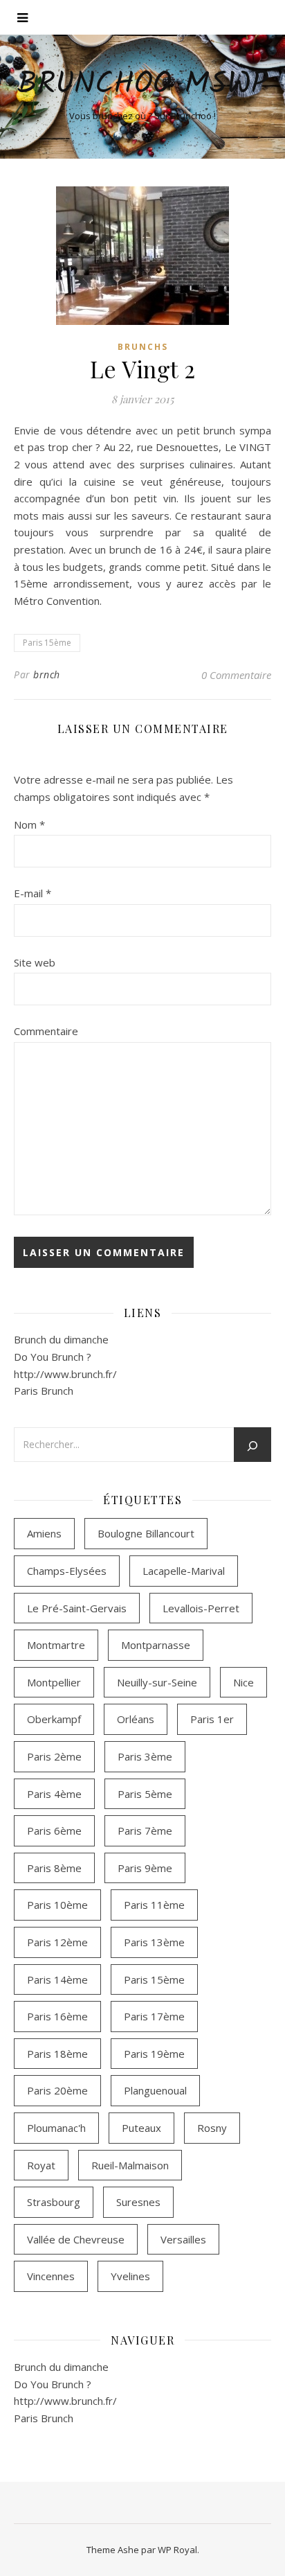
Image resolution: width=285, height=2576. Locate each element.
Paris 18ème (57, 2054)
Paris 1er (212, 1719)
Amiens (44, 1533)
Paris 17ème (154, 2016)
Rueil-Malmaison (130, 2165)
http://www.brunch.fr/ (65, 1374)
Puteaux (141, 2128)
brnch (47, 674)
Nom (29, 824)
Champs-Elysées (67, 1571)
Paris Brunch (44, 1391)
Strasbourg (54, 2202)
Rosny (212, 2128)
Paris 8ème (54, 1868)
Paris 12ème (57, 1942)
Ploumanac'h (56, 2128)
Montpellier (54, 1682)
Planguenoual (155, 2090)
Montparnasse (156, 1645)
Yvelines (130, 2276)
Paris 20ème (57, 2090)
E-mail (33, 893)
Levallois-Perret (201, 1608)
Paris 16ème (57, 2016)
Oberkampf (54, 1719)
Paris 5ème (145, 1794)
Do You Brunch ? (53, 1357)
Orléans (136, 1719)
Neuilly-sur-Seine (157, 1682)
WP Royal (177, 2550)
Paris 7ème (145, 1830)
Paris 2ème (54, 1756)
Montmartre (56, 1645)
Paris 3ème (145, 1756)
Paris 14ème (57, 1979)
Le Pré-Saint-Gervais (77, 1608)
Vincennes (51, 2276)
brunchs (143, 347)
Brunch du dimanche (61, 1339)
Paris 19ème (154, 2054)
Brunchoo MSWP (142, 85)
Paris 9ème (145, 1868)
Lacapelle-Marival (184, 1571)
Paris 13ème (154, 1942)
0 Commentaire (236, 675)
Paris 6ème (54, 1830)
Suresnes (138, 2202)
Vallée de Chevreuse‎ (76, 2239)
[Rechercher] (252, 1446)
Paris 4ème (54, 1794)
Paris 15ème (47, 643)
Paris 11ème (154, 1905)
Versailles (183, 2239)
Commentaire (46, 1031)
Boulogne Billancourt (146, 1533)
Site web (35, 962)
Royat (41, 2165)
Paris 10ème (57, 1905)
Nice (243, 1682)
